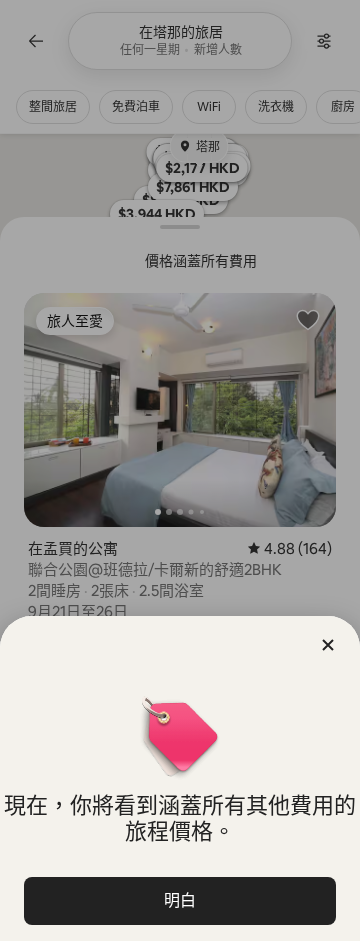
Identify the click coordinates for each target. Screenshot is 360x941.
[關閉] (328, 645)
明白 (180, 900)
